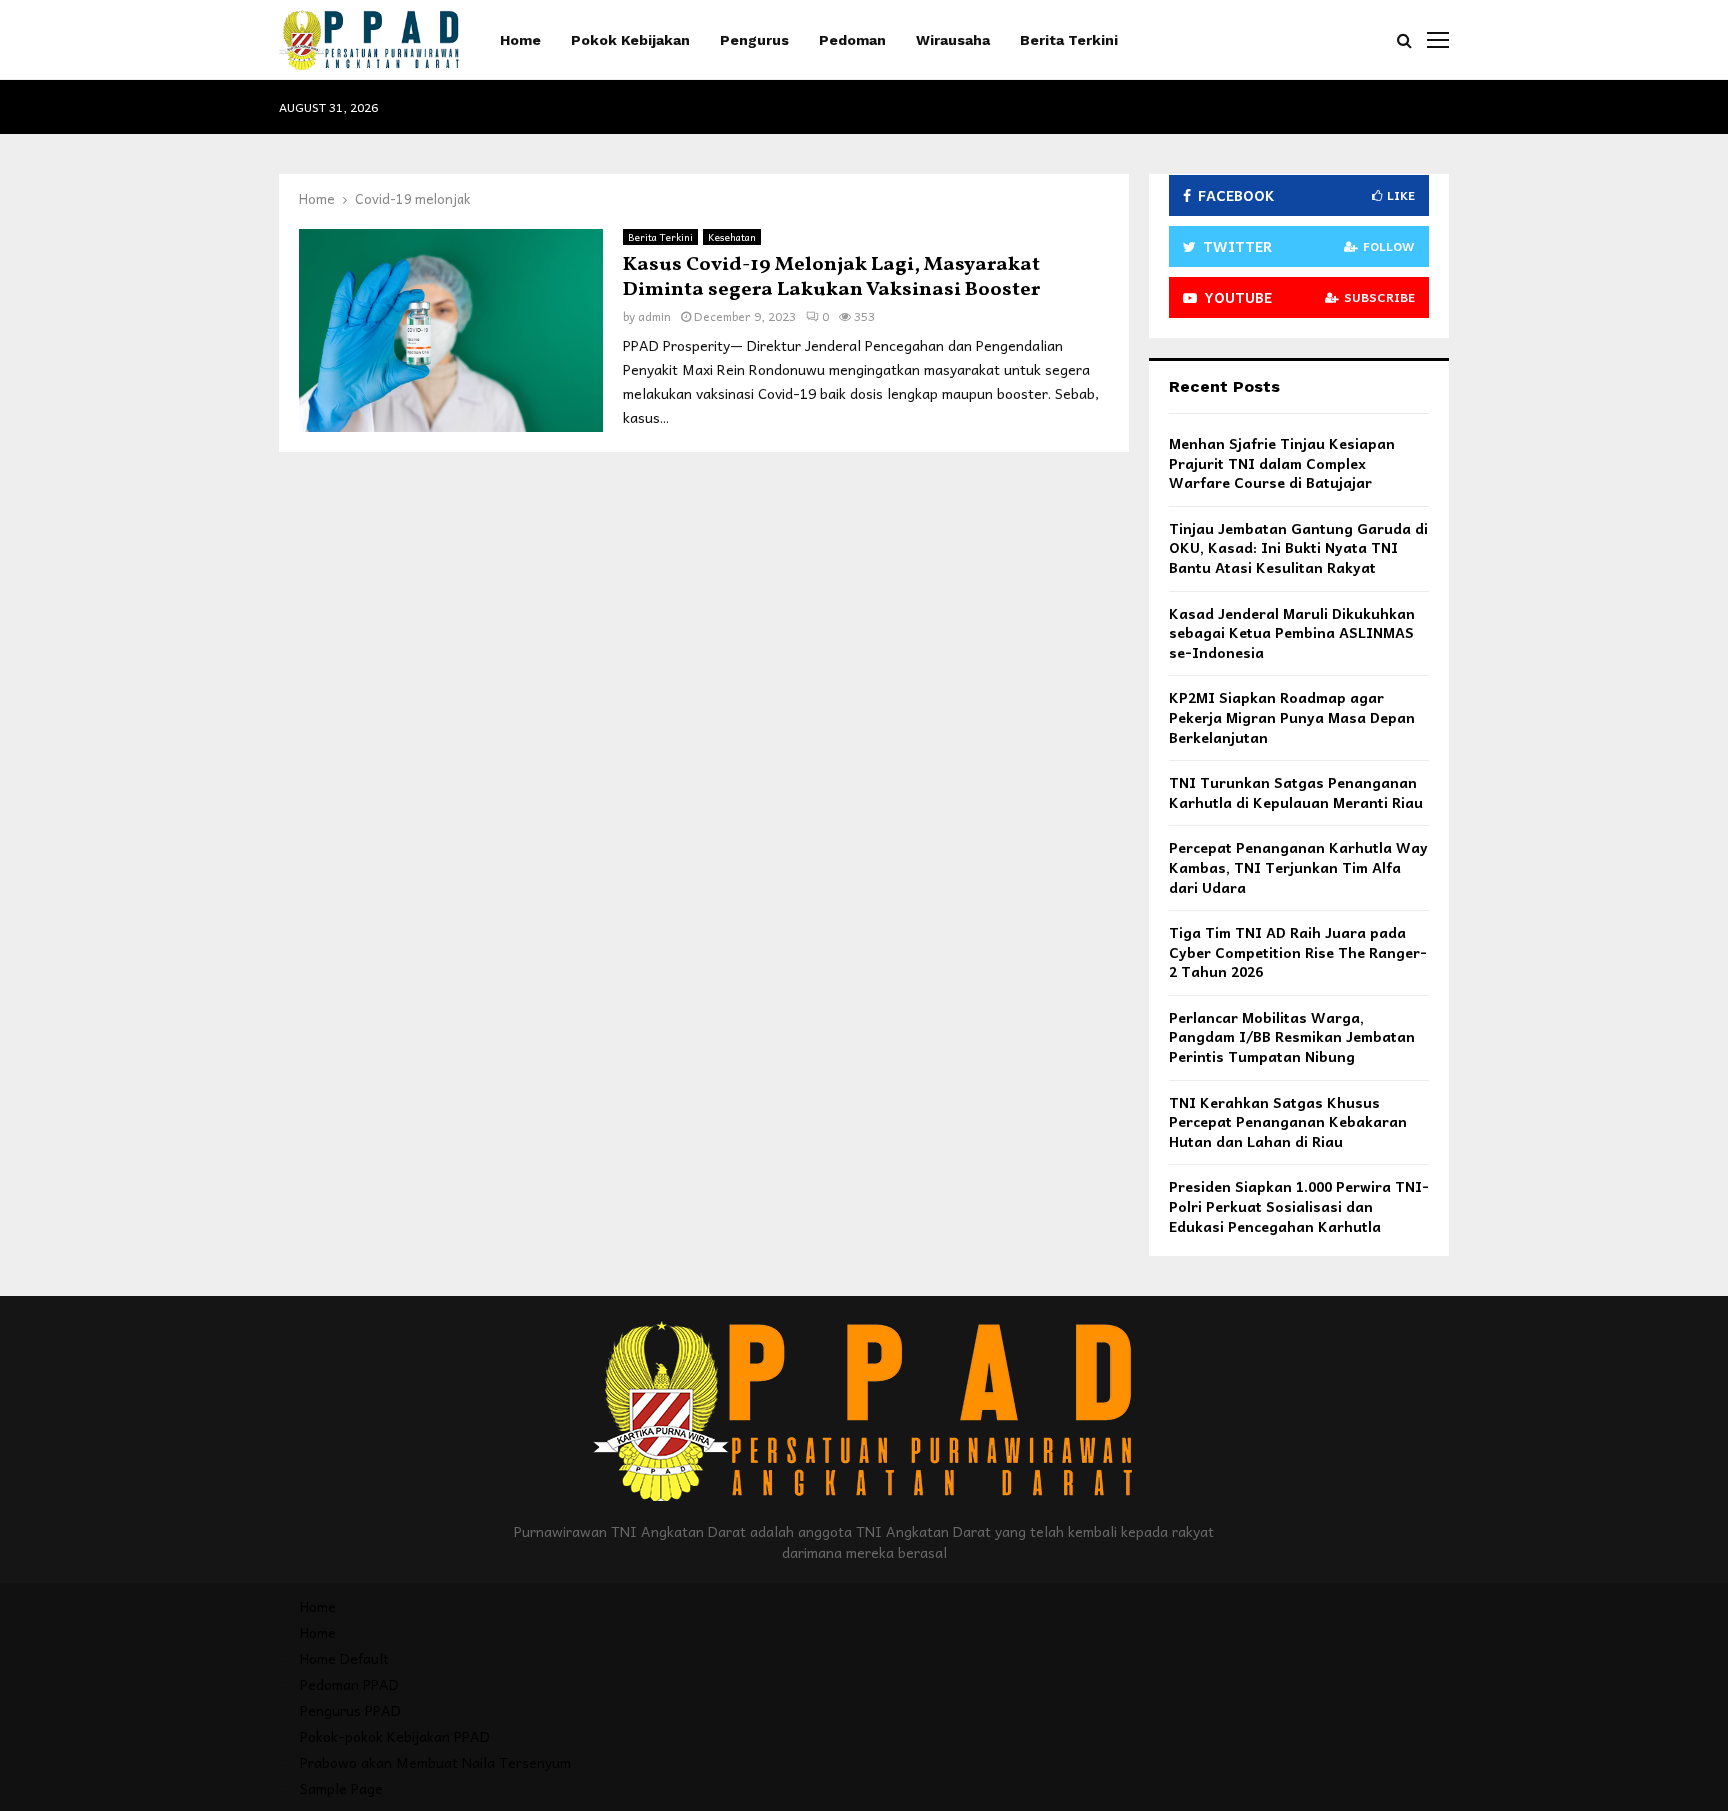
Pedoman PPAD (349, 1684)
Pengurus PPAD (350, 1710)
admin (654, 316)
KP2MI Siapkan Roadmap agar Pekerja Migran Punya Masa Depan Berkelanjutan (1292, 716)
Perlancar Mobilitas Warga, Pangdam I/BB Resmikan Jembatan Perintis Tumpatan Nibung (1292, 1036)
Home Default (344, 1658)
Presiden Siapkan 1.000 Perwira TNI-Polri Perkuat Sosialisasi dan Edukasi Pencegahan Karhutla (1299, 1205)
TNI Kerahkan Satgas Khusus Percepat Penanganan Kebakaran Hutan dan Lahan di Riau (1288, 1121)
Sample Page (341, 1788)
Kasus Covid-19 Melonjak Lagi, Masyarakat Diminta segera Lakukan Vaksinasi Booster (831, 277)
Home (520, 40)
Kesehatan (732, 237)
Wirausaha (953, 40)
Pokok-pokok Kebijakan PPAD (395, 1736)
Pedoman (852, 40)
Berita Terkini (1069, 40)
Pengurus (754, 40)
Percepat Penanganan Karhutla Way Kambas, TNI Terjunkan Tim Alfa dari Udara (1298, 866)
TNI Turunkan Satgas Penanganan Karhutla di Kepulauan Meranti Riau (1296, 792)
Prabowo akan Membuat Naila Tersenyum (435, 1762)
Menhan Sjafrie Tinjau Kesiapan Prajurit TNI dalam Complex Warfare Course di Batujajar (1282, 462)
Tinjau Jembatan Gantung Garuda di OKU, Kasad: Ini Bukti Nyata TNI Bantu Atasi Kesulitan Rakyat (1298, 547)
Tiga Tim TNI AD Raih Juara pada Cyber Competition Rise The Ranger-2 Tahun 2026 (1298, 951)
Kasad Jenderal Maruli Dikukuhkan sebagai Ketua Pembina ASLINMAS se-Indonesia (1292, 632)
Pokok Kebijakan (630, 40)
